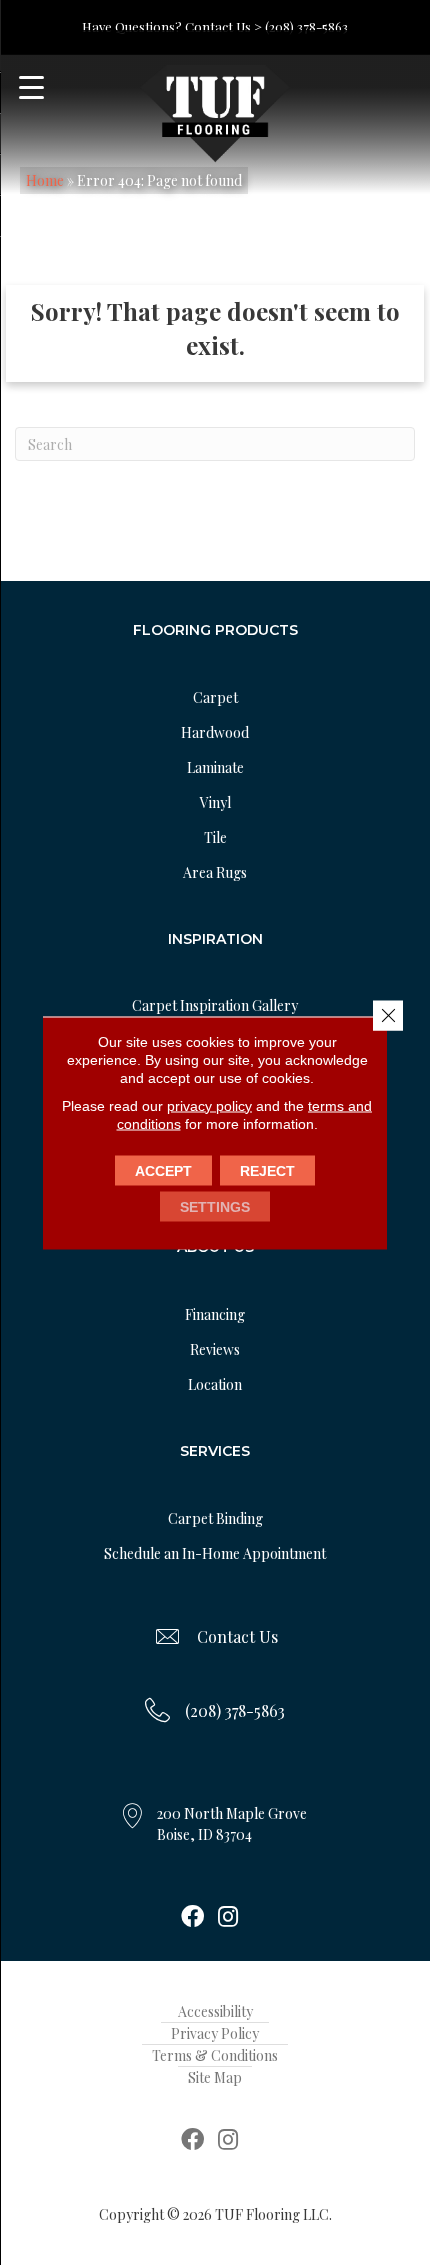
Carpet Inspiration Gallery (215, 1005)
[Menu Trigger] (31, 87)
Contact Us (237, 1636)
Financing (215, 1314)
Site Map (215, 2077)
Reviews (215, 1349)
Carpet (215, 697)
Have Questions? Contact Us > (172, 26)
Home (45, 180)
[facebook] (192, 1918)
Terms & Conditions (215, 2055)
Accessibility (215, 2011)
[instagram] (228, 1918)
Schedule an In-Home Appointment (215, 1553)
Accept (163, 1170)
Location (215, 1384)
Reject (267, 1170)
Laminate (215, 767)
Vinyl (215, 802)
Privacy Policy (215, 2033)
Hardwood (215, 732)
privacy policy (209, 1105)
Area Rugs (215, 872)
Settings (215, 1206)
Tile (215, 837)
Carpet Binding (215, 1518)
